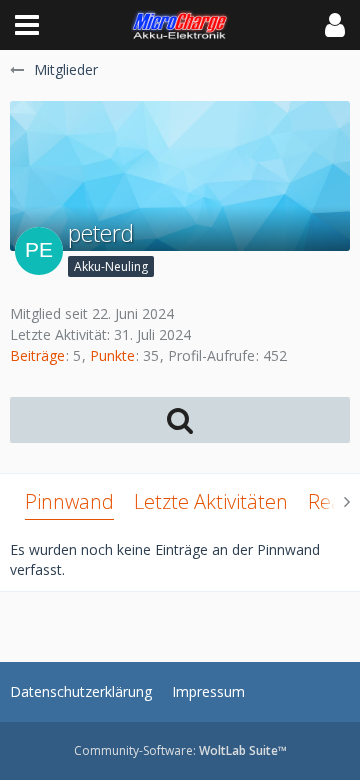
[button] (27, 25)
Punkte (112, 355)
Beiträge (37, 355)
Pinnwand (69, 501)
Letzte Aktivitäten (211, 501)
